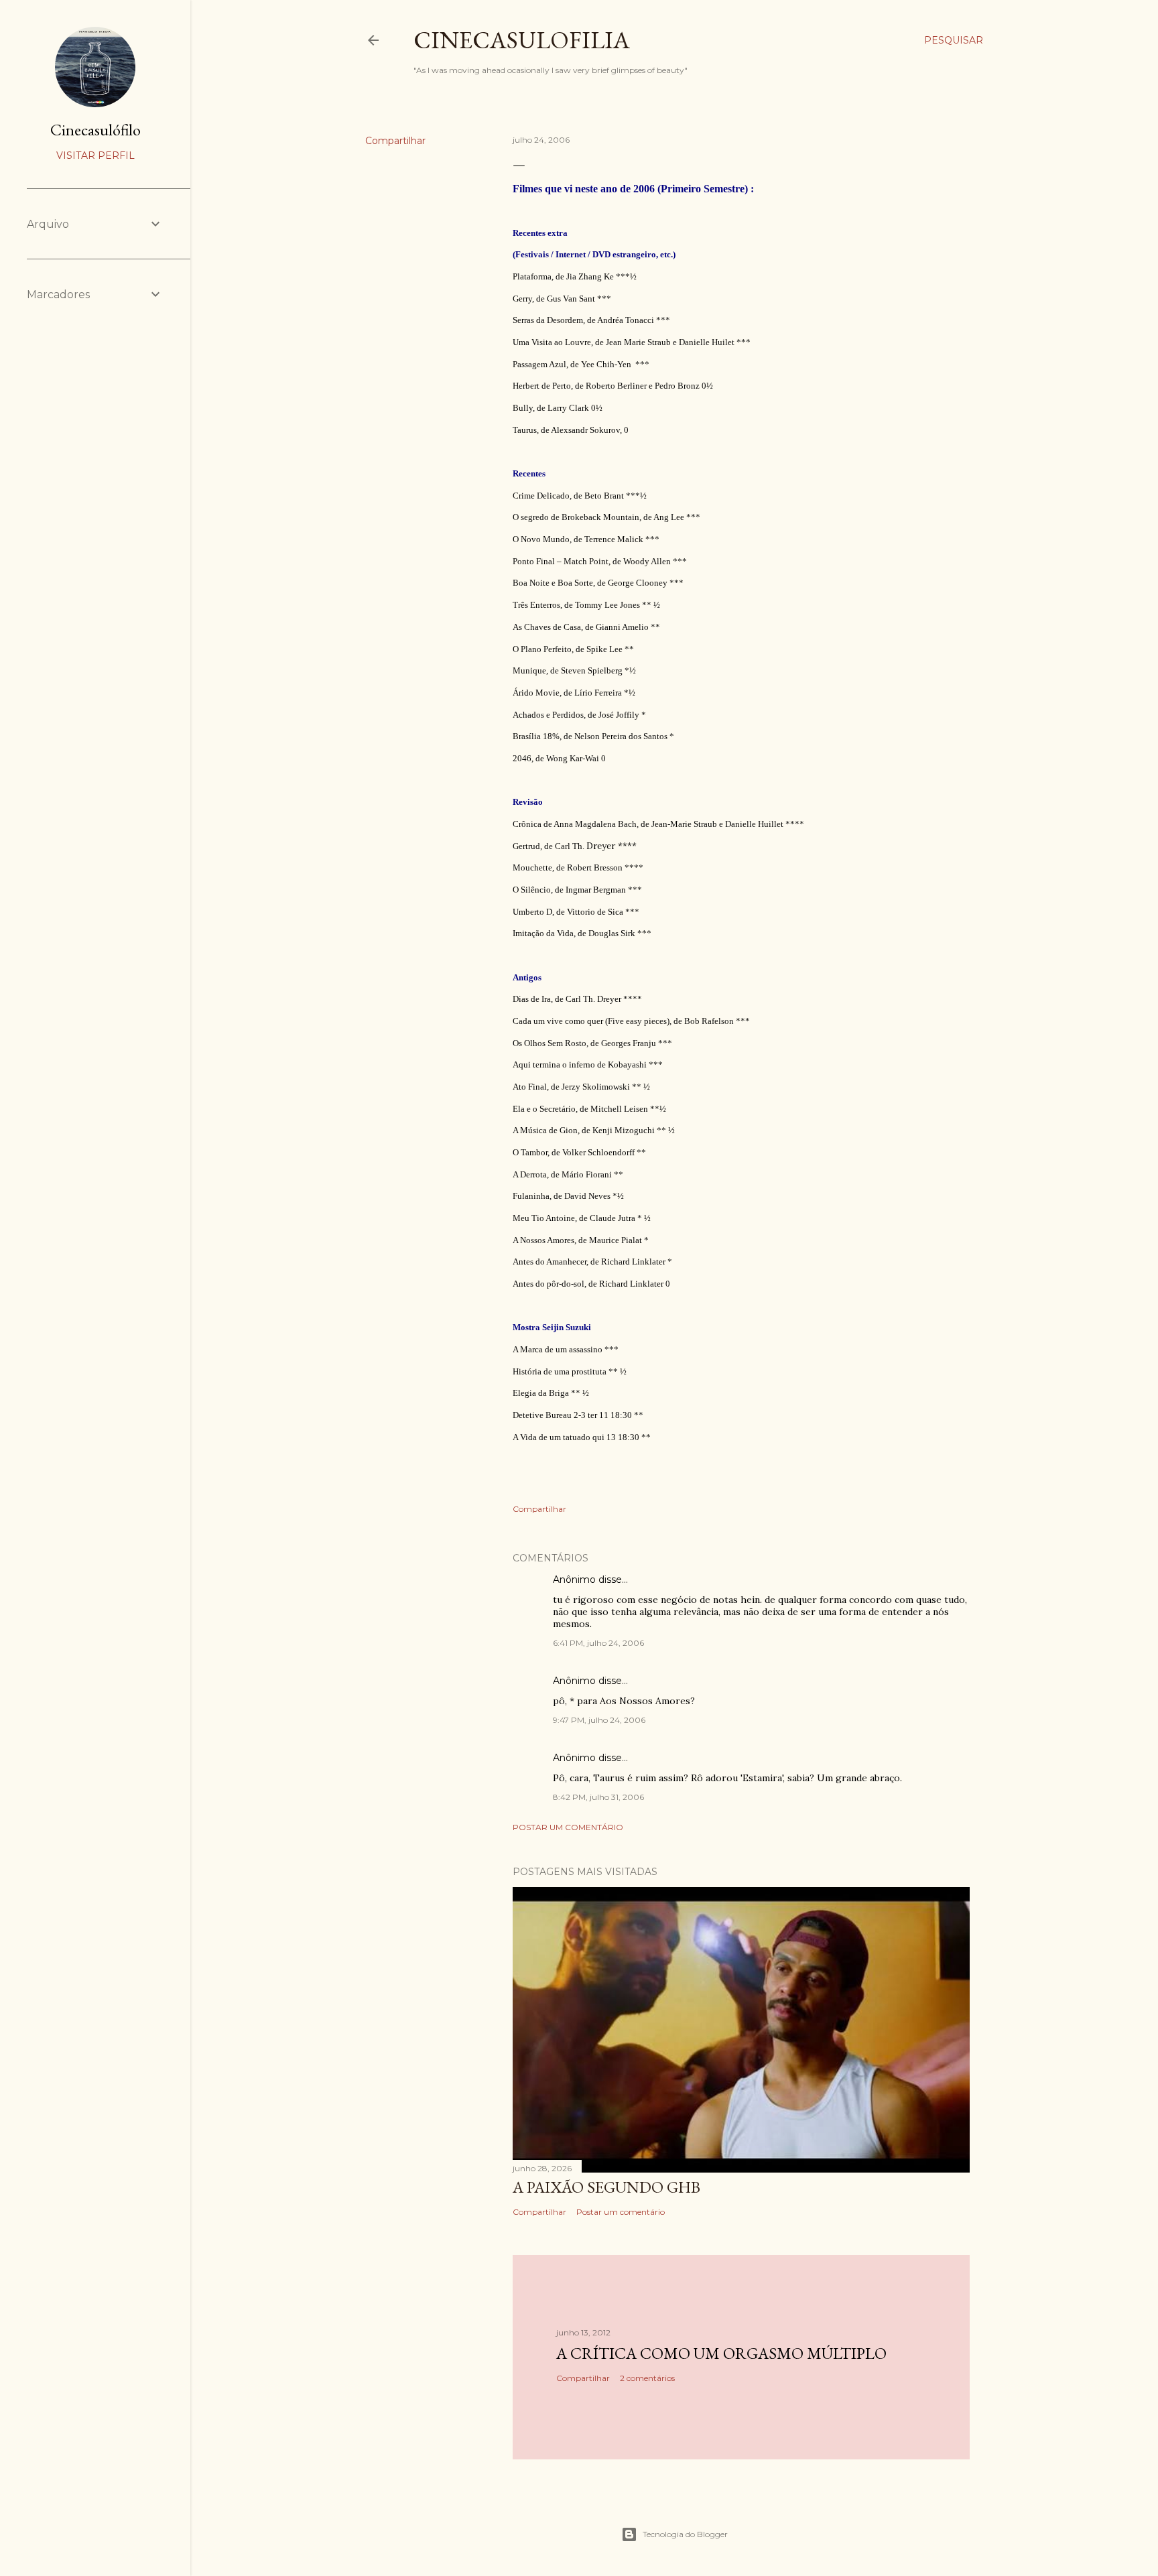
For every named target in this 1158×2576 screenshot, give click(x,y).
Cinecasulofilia (522, 40)
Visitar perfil (95, 155)
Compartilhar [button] (395, 141)
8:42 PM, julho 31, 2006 (598, 1797)
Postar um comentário (568, 1827)
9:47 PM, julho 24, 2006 (599, 1720)
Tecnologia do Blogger (685, 2534)
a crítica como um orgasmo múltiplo (721, 2353)
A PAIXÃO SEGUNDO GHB (606, 2187)
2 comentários (647, 2378)
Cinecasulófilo (95, 130)
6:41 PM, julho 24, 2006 (598, 1643)
